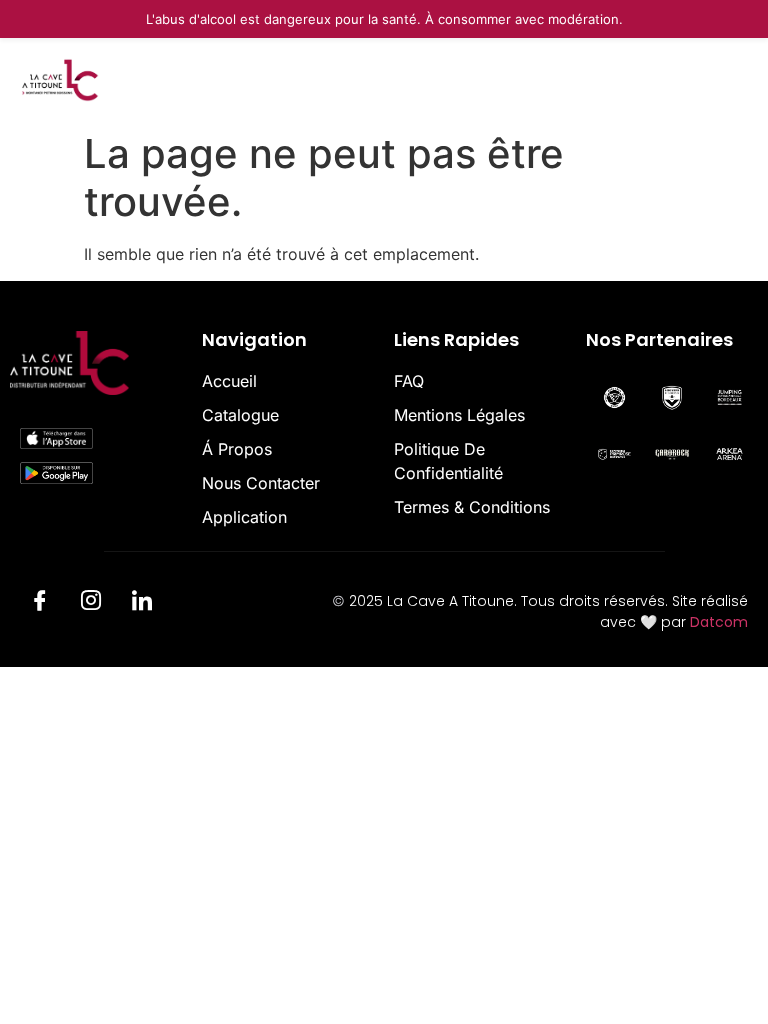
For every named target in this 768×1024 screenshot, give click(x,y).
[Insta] (91, 604)
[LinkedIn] (142, 604)
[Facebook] (40, 604)
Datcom (719, 622)
